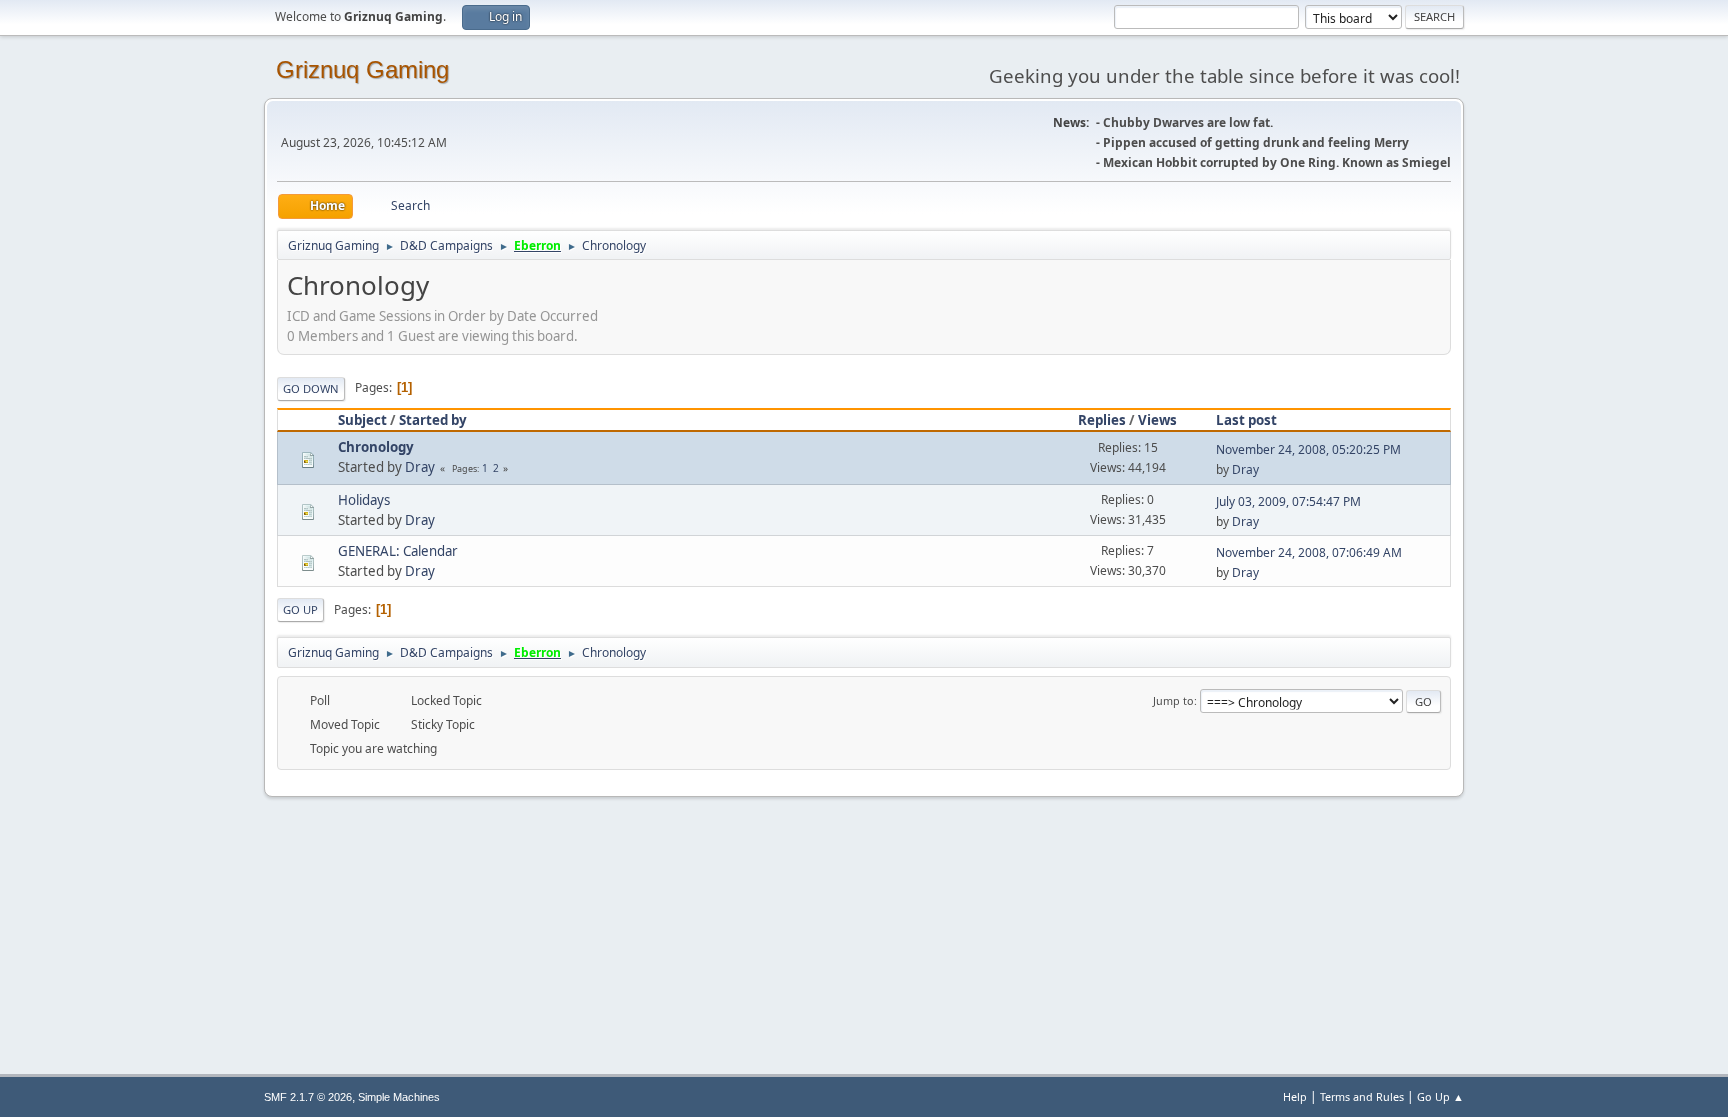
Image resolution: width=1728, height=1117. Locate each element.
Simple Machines (399, 1097)
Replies (1102, 420)
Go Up (300, 609)
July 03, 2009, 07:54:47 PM (1288, 501)
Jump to (1173, 700)
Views (1157, 420)
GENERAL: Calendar (398, 551)
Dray (420, 467)
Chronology (376, 447)
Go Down (311, 388)
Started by (433, 420)
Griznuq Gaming (362, 69)
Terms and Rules (1362, 1096)
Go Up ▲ (1440, 1096)
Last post (1246, 420)
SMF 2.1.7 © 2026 (308, 1097)
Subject (362, 420)
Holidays (364, 500)
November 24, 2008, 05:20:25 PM (1308, 449)
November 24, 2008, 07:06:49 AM (1309, 552)
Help (1295, 1096)
